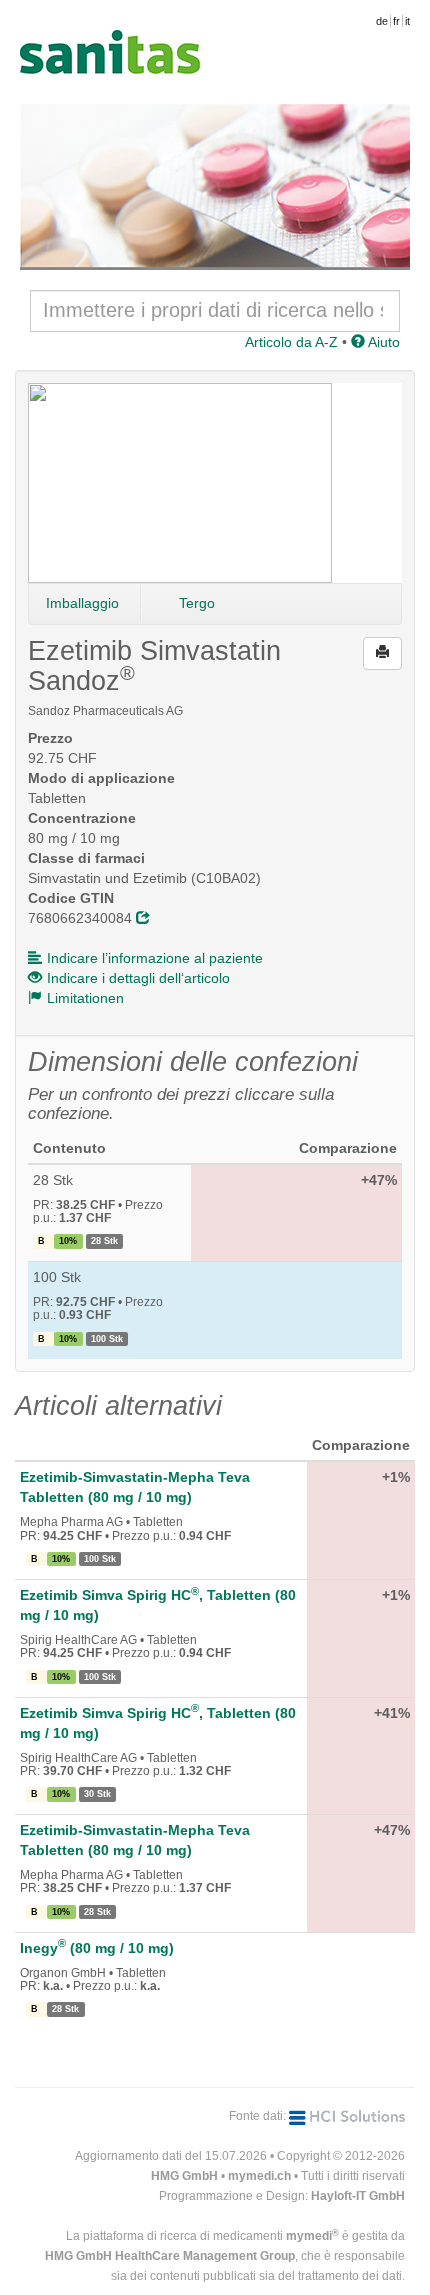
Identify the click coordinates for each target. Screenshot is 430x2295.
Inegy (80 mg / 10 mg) (97, 1948)
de (382, 21)
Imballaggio (82, 603)
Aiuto (382, 342)
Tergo (197, 603)
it (407, 21)
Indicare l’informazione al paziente (155, 958)
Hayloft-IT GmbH (358, 2196)
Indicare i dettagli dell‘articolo (138, 978)
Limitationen (85, 998)
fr (396, 21)
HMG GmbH (184, 2176)
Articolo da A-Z (291, 342)
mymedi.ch (259, 2176)
